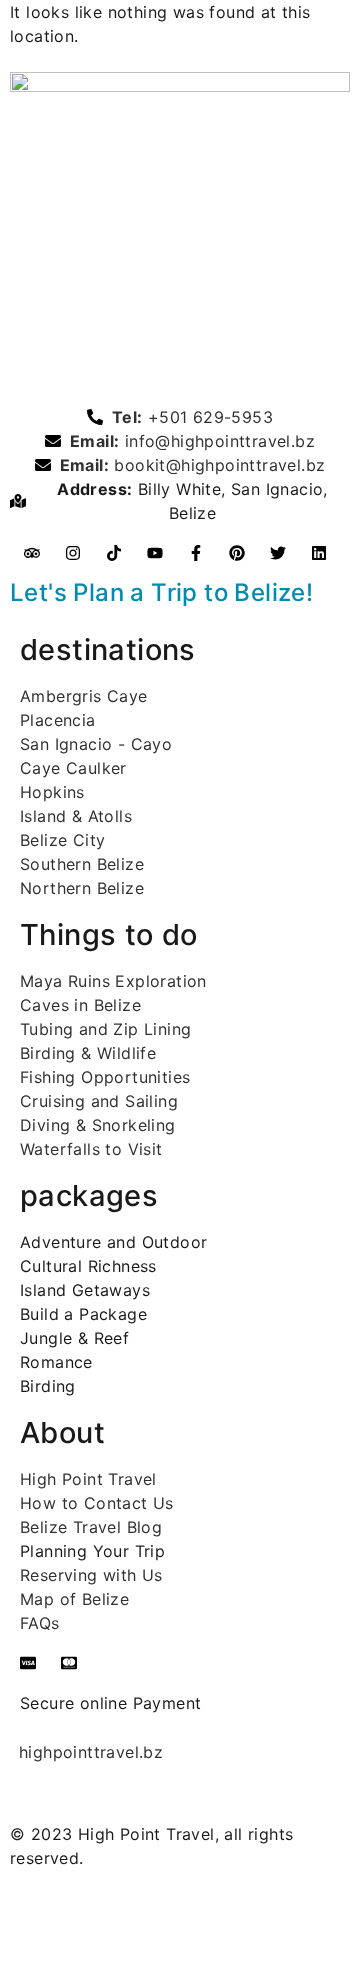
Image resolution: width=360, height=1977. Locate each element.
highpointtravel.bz (91, 1752)
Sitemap (42, 1940)
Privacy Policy (66, 1916)
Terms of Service (220, 1916)
